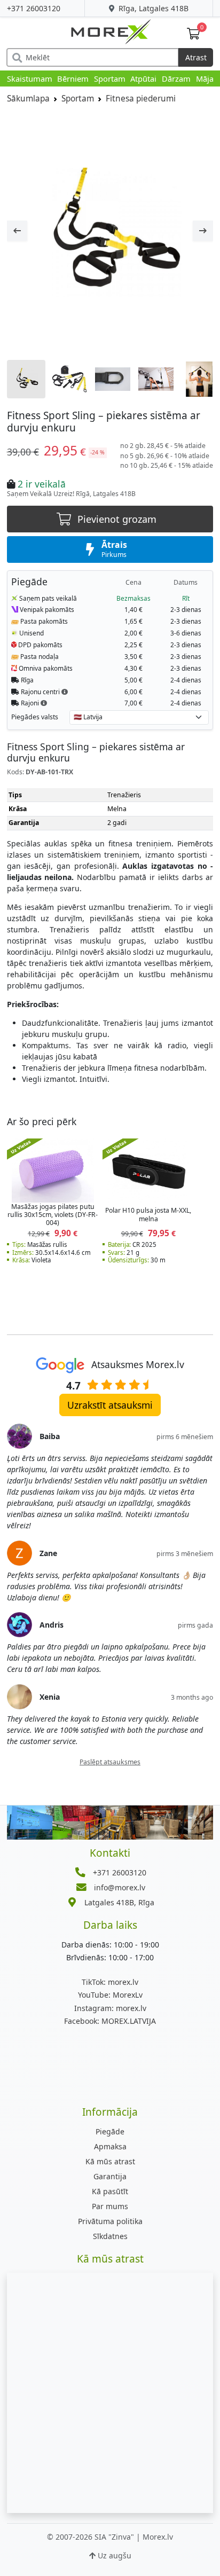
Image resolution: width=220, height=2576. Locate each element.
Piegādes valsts (35, 717)
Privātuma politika (110, 2221)
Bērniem (73, 78)
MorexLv (110, 1995)
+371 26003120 (34, 8)
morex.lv (110, 1982)
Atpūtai (143, 78)
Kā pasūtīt (110, 2191)
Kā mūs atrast (110, 2161)
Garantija (110, 2176)
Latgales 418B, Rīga (119, 1902)
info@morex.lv (120, 1887)
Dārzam (176, 78)
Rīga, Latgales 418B (152, 8)
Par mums (110, 2206)
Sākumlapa (28, 99)
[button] (65, 692)
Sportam (110, 78)
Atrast (196, 57)
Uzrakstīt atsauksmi (110, 1405)
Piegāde (110, 2131)
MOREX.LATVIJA (110, 2021)
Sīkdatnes (110, 2236)
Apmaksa (110, 2146)
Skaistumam (30, 78)
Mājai (206, 78)
